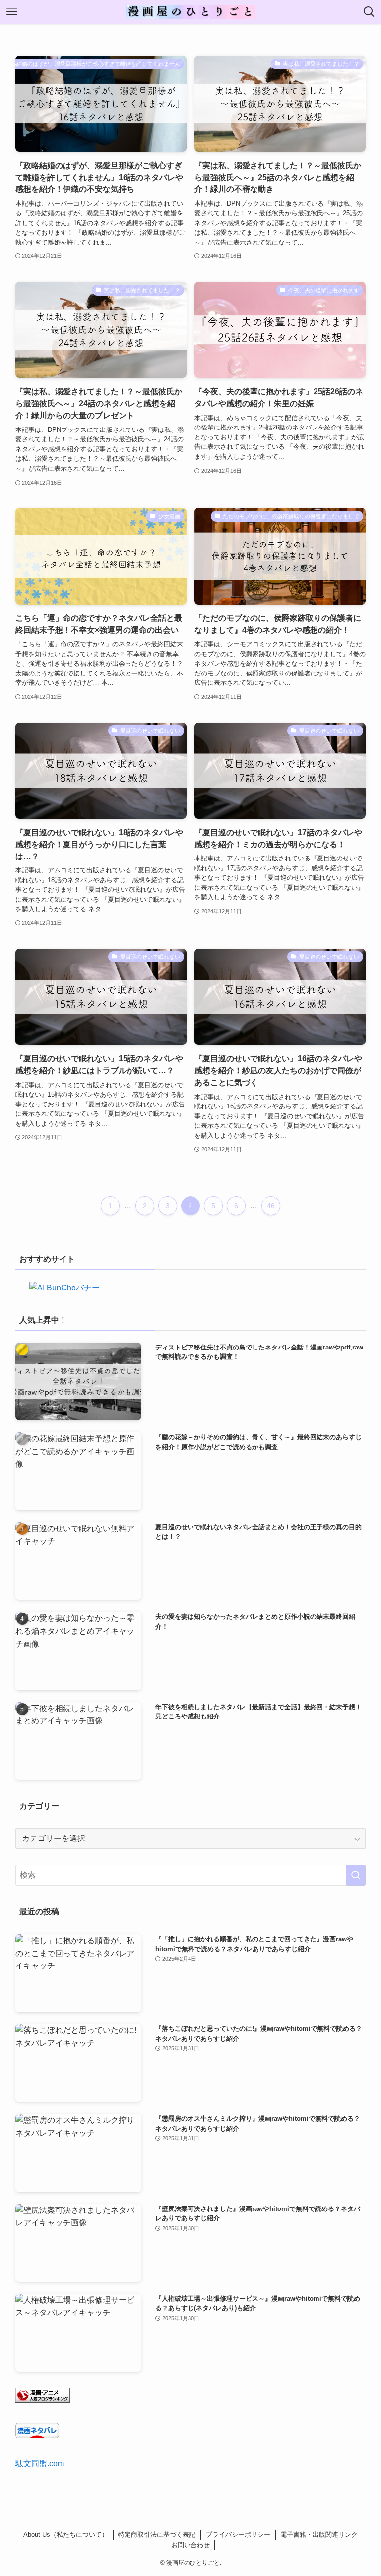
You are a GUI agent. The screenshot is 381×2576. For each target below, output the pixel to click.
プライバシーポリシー (238, 2535)
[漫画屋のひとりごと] (190, 12)
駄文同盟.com (40, 2464)
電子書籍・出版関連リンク (319, 2535)
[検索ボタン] (369, 12)
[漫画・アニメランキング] (43, 2400)
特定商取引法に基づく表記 (157, 2535)
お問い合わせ (190, 2545)
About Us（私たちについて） (66, 2535)
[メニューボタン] (12, 12)
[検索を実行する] (356, 1875)
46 (271, 1206)
